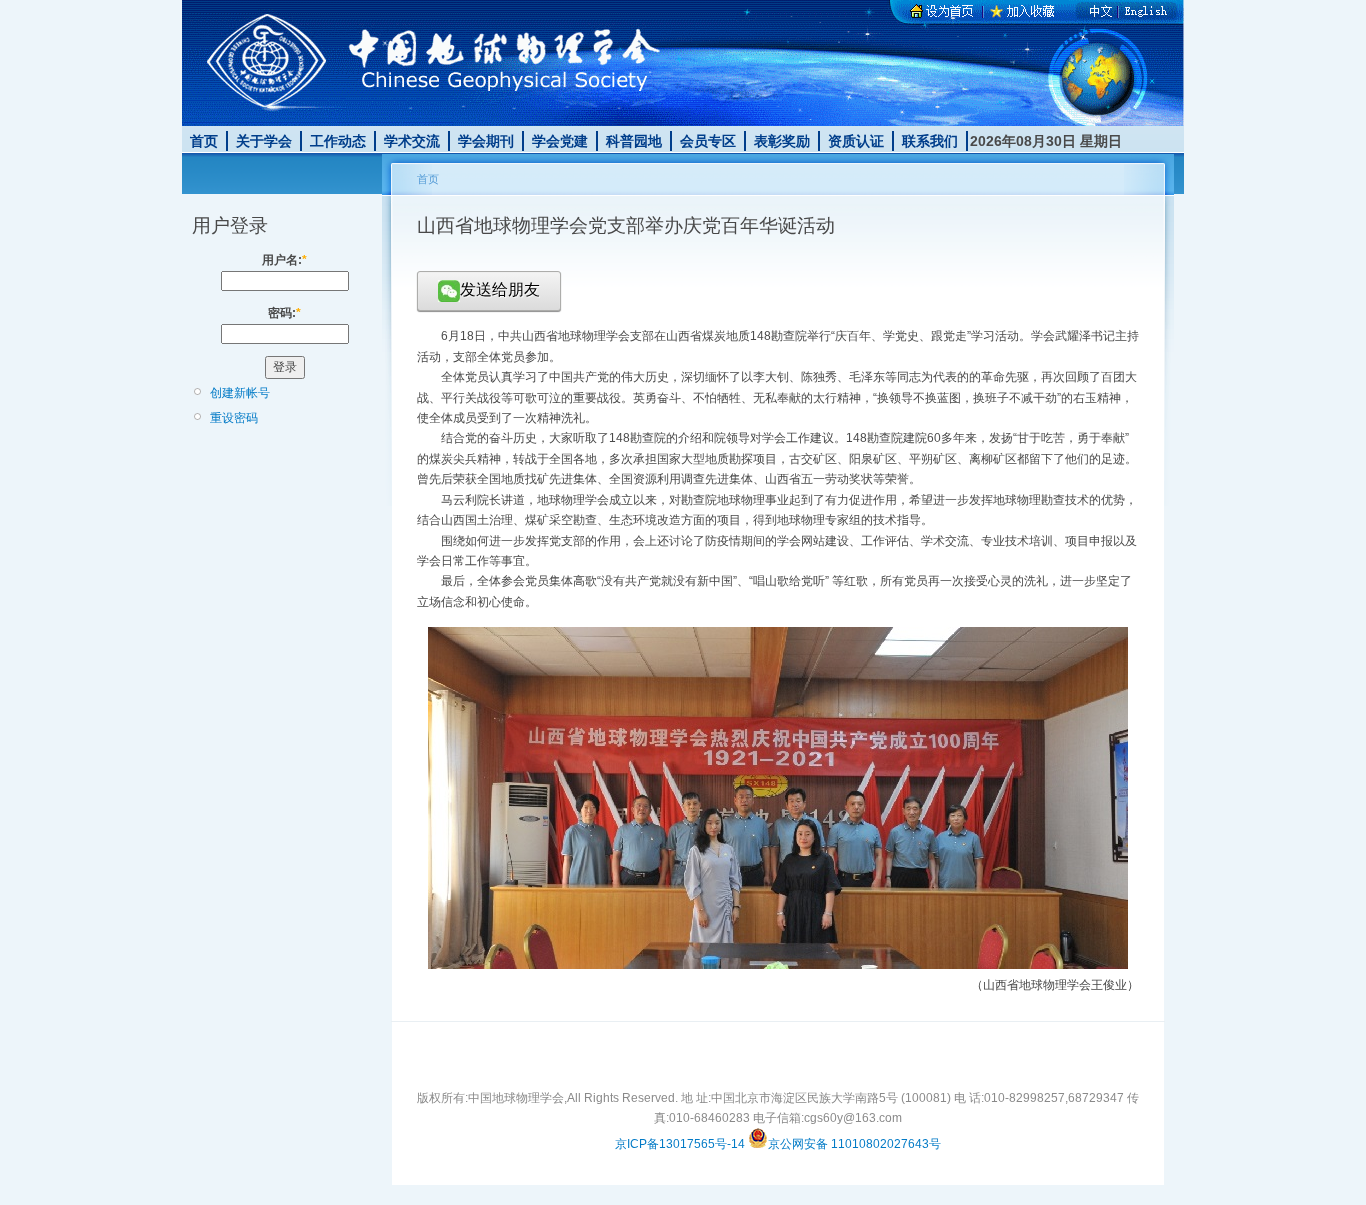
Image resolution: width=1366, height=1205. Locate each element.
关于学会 (264, 141)
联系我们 (930, 141)
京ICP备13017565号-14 (680, 1144)
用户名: (284, 260)
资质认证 (856, 141)
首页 (204, 141)
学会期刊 (486, 141)
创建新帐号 (240, 393)
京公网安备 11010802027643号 (854, 1144)
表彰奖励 (782, 141)
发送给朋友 (500, 289)
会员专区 (708, 141)
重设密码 (234, 418)
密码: (284, 313)
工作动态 (338, 141)
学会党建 (560, 141)
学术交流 (412, 141)
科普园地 (634, 141)
